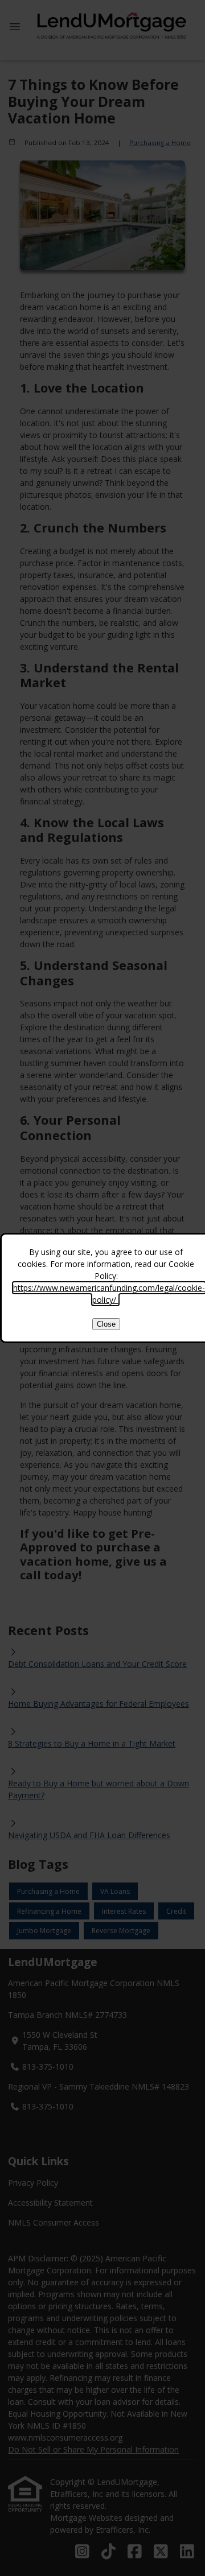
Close (106, 1324)
